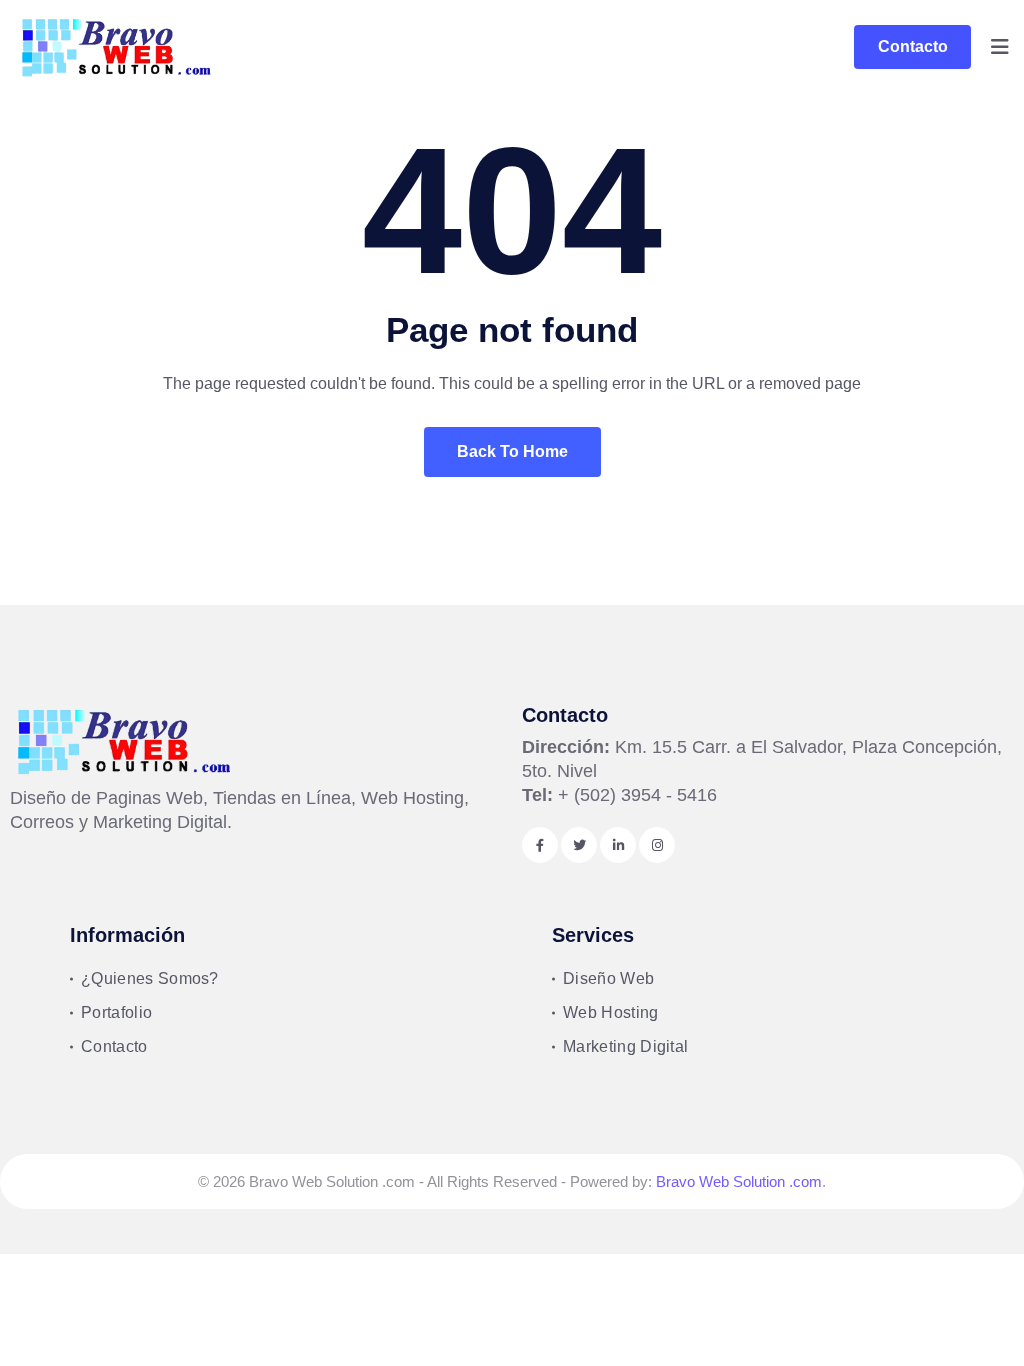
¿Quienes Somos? (150, 978)
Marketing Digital (625, 1046)
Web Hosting (611, 1012)
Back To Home (512, 451)
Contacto (913, 46)
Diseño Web (608, 978)
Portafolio (116, 1012)
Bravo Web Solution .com (739, 1181)
